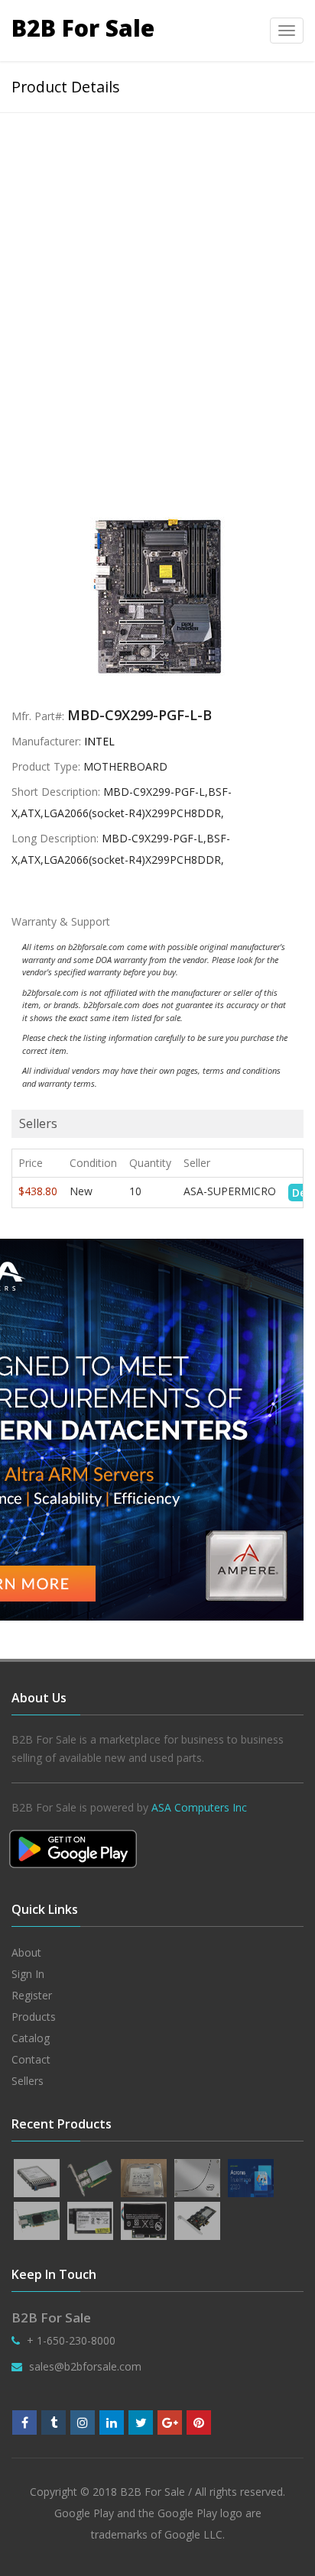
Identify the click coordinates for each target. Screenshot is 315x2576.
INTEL (99, 741)
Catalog (31, 2038)
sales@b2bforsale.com (85, 2366)
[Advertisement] (157, 278)
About (26, 1952)
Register (32, 1995)
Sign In (28, 1974)
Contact (31, 2059)
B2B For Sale (83, 28)
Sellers (28, 2081)
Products (34, 2017)
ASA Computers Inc (199, 1807)
